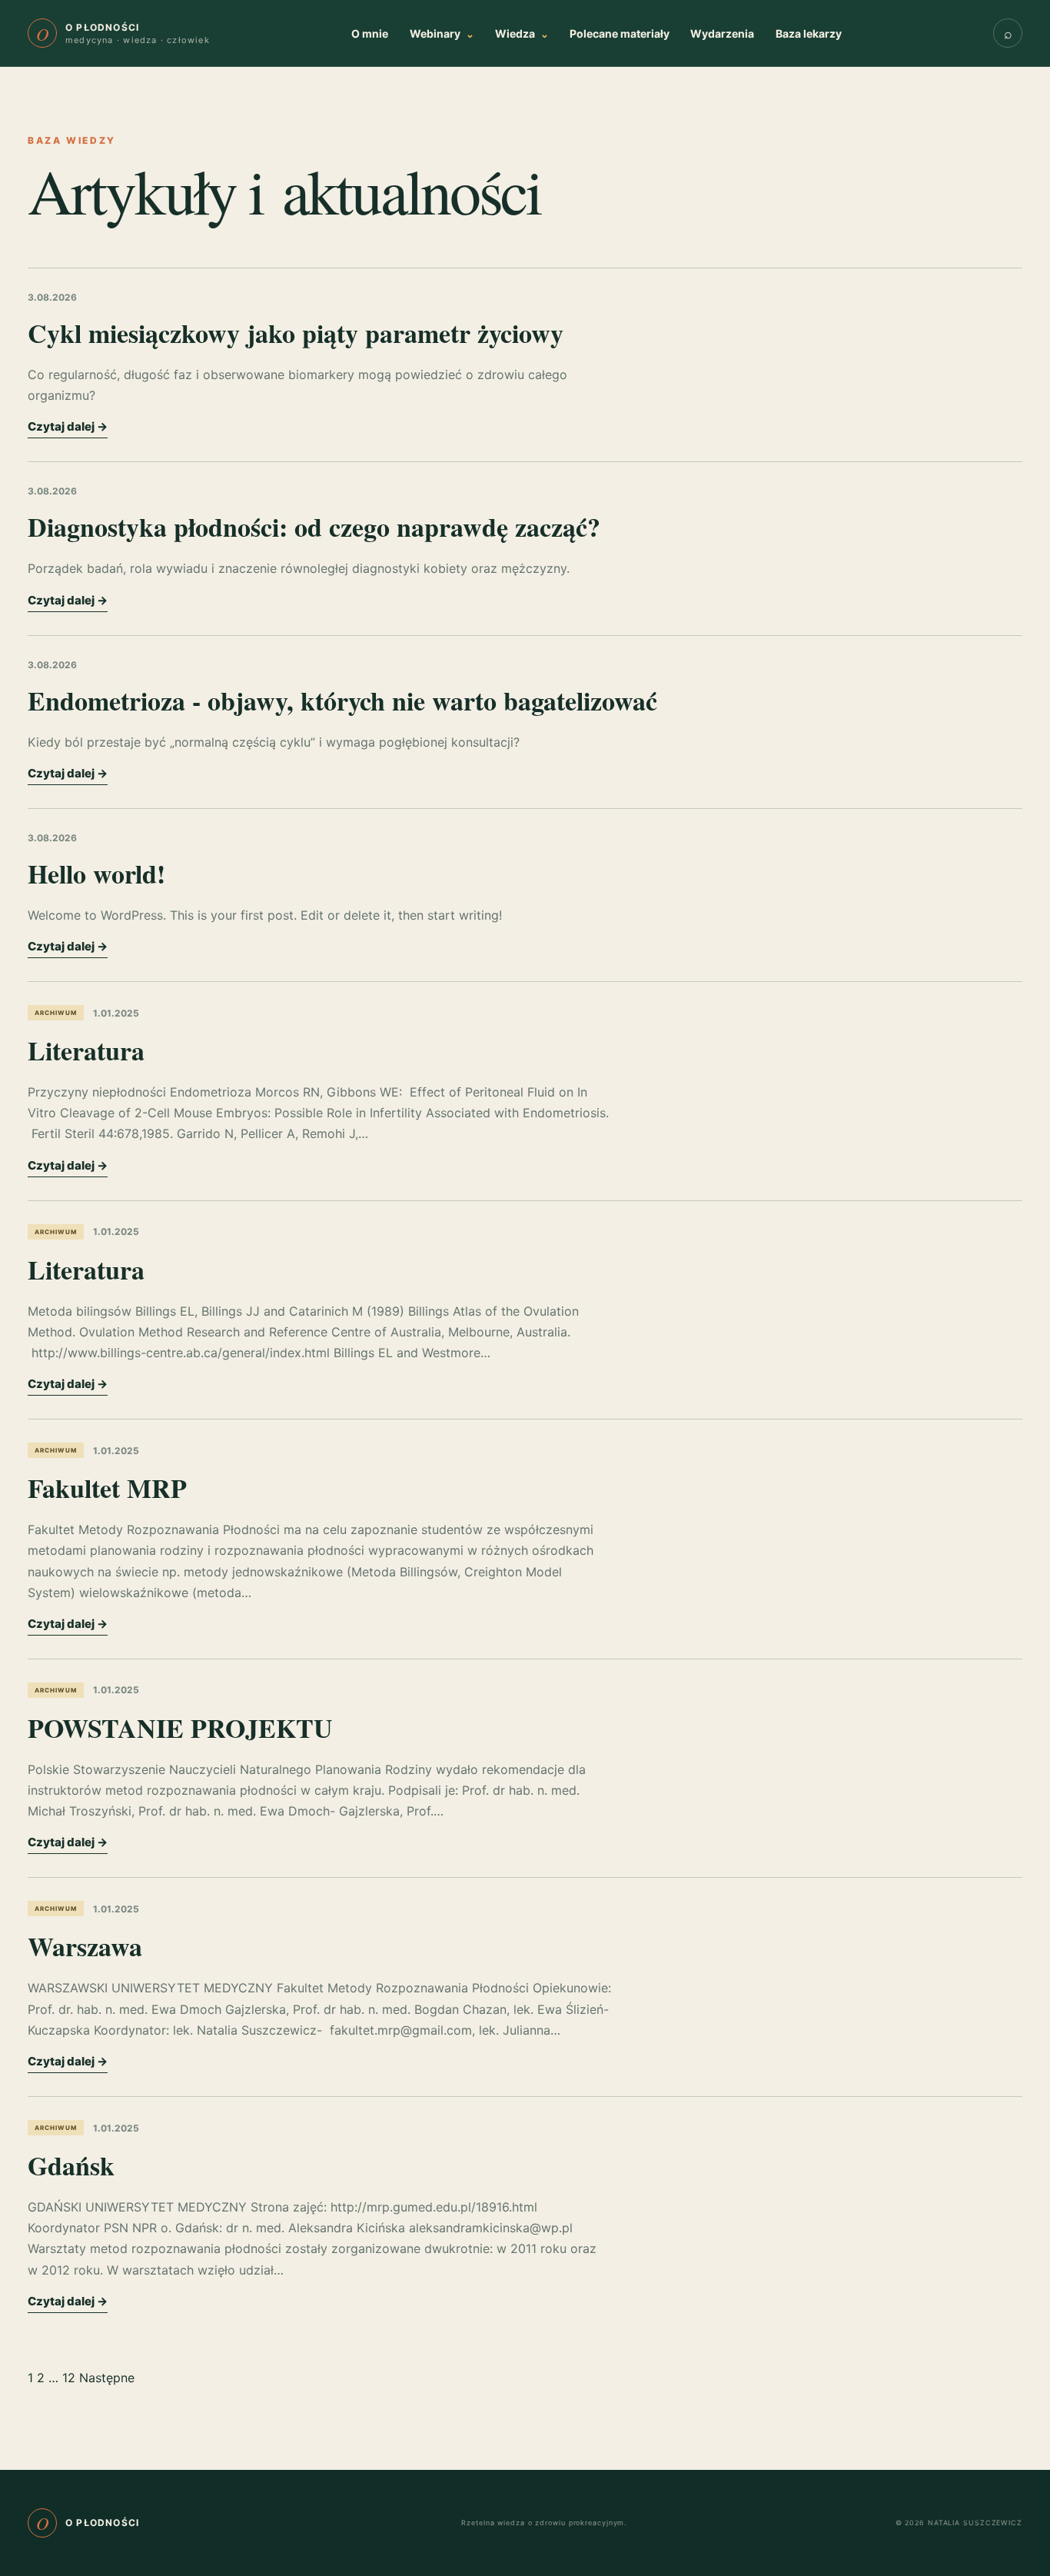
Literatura (86, 1050)
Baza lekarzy (809, 33)
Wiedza (522, 33)
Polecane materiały (620, 33)
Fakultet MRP (107, 1488)
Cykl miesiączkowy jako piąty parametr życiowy (296, 333)
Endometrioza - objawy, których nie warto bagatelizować (342, 701)
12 (69, 2378)
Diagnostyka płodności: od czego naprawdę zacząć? (314, 527)
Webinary (442, 33)
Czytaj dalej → (68, 426)
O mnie (370, 33)
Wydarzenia (722, 33)
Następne (107, 2378)
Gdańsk (71, 2165)
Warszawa (85, 1946)
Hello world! (96, 874)
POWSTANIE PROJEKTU (180, 1728)
